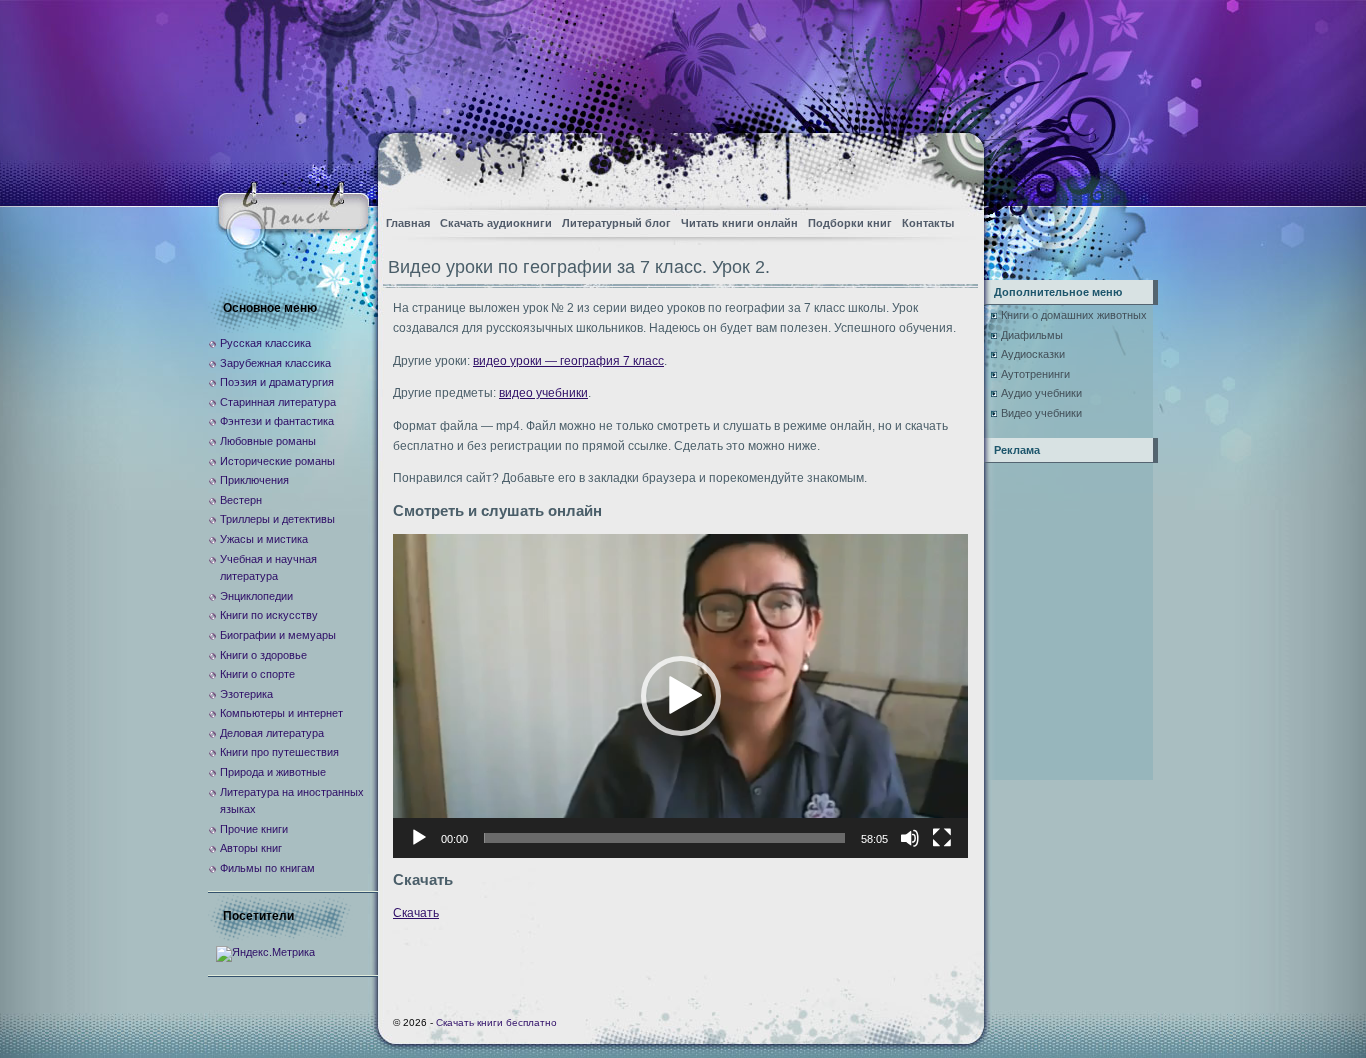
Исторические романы (277, 461)
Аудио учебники (1041, 393)
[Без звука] (910, 838)
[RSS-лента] (951, 165)
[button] (681, 696)
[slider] (664, 838)
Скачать (416, 913)
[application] (680, 695)
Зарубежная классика (275, 363)
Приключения (254, 480)
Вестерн (241, 500)
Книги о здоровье (263, 655)
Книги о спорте (257, 674)
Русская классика (265, 343)
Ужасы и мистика (264, 539)
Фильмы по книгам (267, 868)
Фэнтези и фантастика (277, 421)
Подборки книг (850, 223)
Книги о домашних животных (1074, 315)
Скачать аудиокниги (496, 223)
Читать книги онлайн (739, 223)
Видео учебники (1041, 413)
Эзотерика (246, 694)
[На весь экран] (942, 838)
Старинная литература (278, 402)
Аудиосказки (1033, 354)
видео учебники (543, 393)
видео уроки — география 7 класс (568, 361)
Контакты (928, 223)
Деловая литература (272, 733)
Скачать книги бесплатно (496, 1022)
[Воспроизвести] (419, 838)
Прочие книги (254, 829)
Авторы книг (251, 848)
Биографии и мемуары (278, 635)
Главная (408, 223)
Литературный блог (616, 223)
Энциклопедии (256, 596)
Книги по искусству (269, 615)
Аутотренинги (1035, 374)
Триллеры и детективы (277, 519)
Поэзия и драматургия (277, 382)
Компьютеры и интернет (281, 713)
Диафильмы (1032, 335)
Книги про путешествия (279, 752)
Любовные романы (268, 441)
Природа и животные (273, 772)
